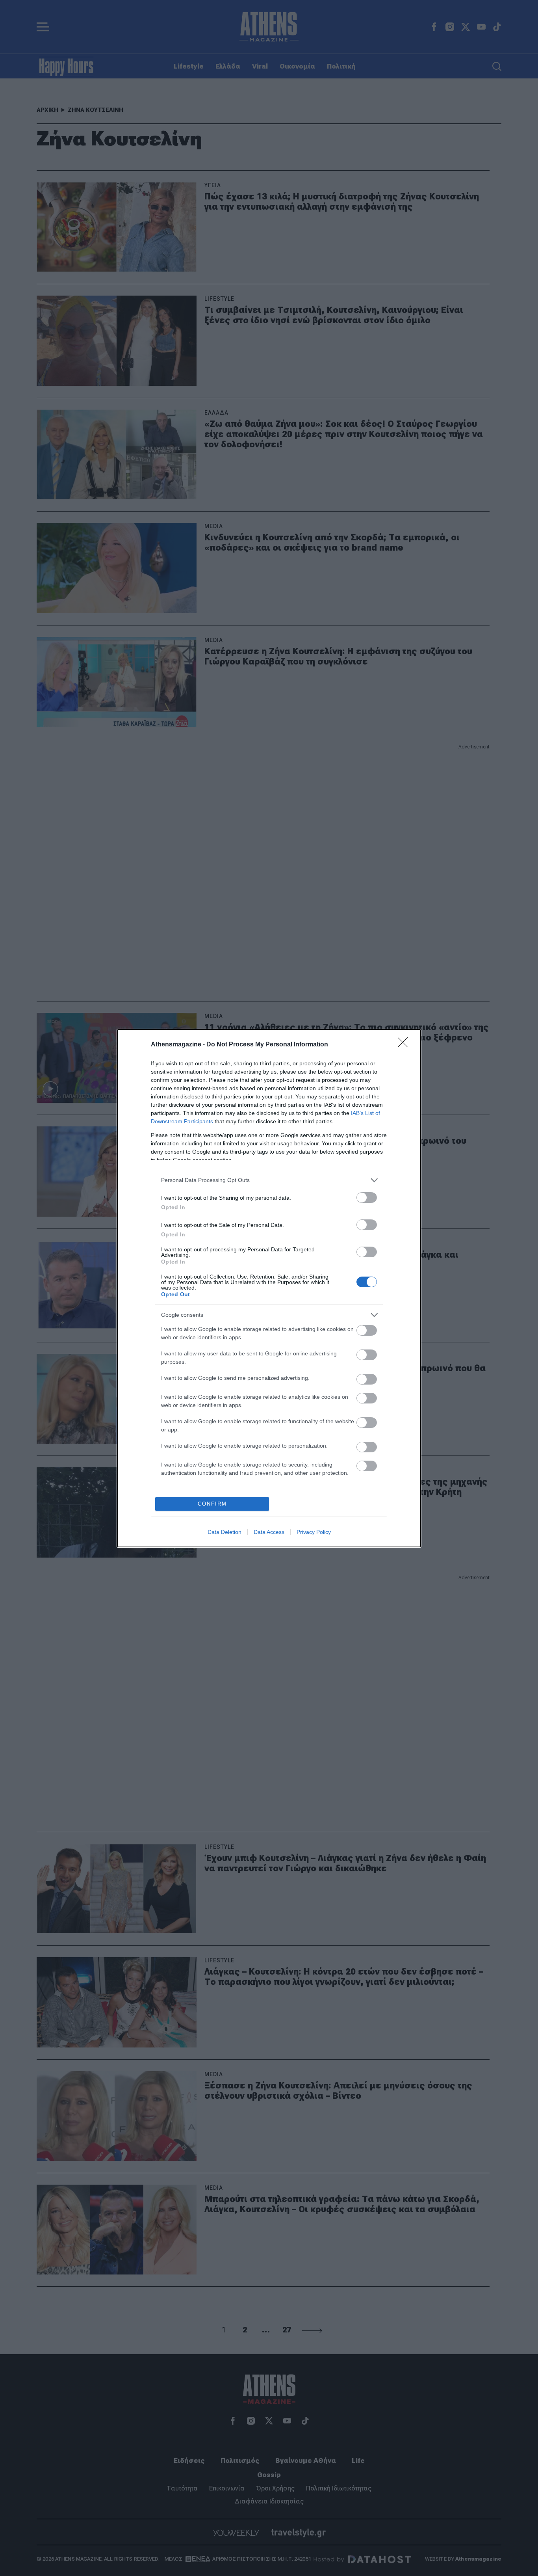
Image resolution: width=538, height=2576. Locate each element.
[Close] (405, 1045)
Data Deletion (224, 1532)
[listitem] (269, 1180)
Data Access (269, 1532)
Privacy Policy (314, 1532)
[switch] (367, 1198)
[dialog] (269, 1288)
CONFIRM (212, 1504)
